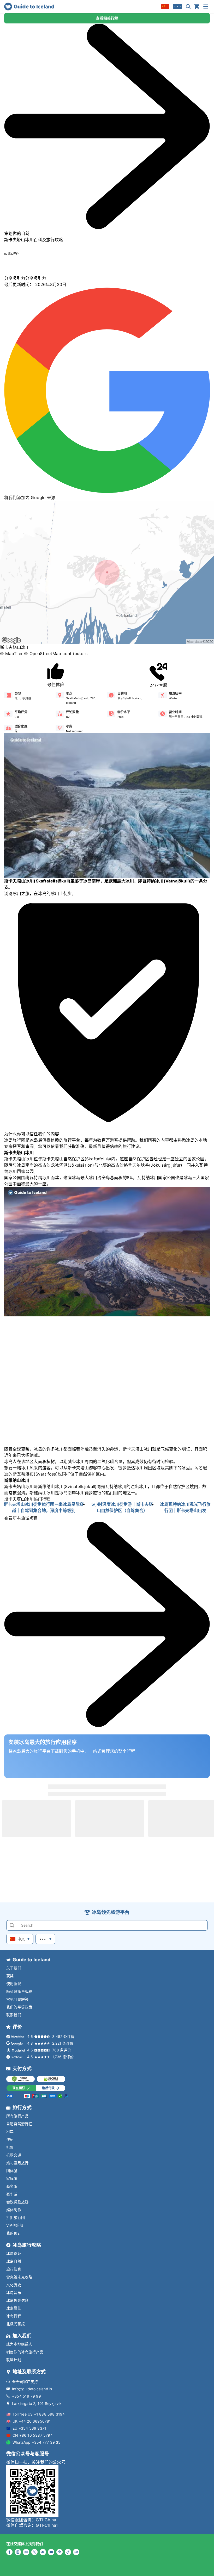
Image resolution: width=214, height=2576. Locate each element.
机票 (10, 2147)
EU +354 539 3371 (29, 2428)
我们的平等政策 (19, 2007)
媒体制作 (14, 2210)
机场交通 (14, 2155)
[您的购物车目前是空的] (197, 7)
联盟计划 (14, 2360)
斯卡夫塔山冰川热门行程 (27, 1499)
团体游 (12, 2171)
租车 (10, 2132)
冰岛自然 (14, 2261)
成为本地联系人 (19, 2344)
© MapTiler (11, 654)
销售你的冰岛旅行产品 (25, 2352)
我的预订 (14, 2233)
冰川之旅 (21, 893)
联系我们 (14, 2015)
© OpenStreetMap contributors (56, 654)
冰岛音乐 (14, 2292)
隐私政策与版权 (19, 1991)
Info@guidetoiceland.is (32, 2389)
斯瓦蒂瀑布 (23, 1474)
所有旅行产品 (17, 2116)
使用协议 (14, 1984)
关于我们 (14, 1968)
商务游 (12, 2186)
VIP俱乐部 (15, 2225)
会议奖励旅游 (17, 2202)
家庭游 (12, 2178)
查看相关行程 (107, 18)
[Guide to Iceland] (29, 7)
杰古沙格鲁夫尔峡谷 (130, 1165)
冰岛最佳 (14, 2308)
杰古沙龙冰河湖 (53, 1165)
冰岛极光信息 (17, 2300)
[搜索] (188, 7)
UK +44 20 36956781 (32, 2421)
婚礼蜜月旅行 (17, 2163)
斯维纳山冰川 (51, 1486)
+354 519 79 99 (26, 2396)
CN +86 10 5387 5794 (33, 2435)
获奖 (10, 1976)
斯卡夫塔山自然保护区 (63, 1159)
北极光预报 (16, 2324)
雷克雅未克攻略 (19, 2277)
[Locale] (165, 7)
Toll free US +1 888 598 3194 (39, 2414)
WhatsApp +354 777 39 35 (37, 2442)
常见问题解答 (17, 1999)
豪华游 (12, 2194)
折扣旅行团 (16, 2217)
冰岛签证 (14, 2253)
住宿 (10, 2139)
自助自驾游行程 (19, 2124)
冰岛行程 (14, 2316)
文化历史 (14, 2285)
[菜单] (206, 7)
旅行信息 (14, 2269)
